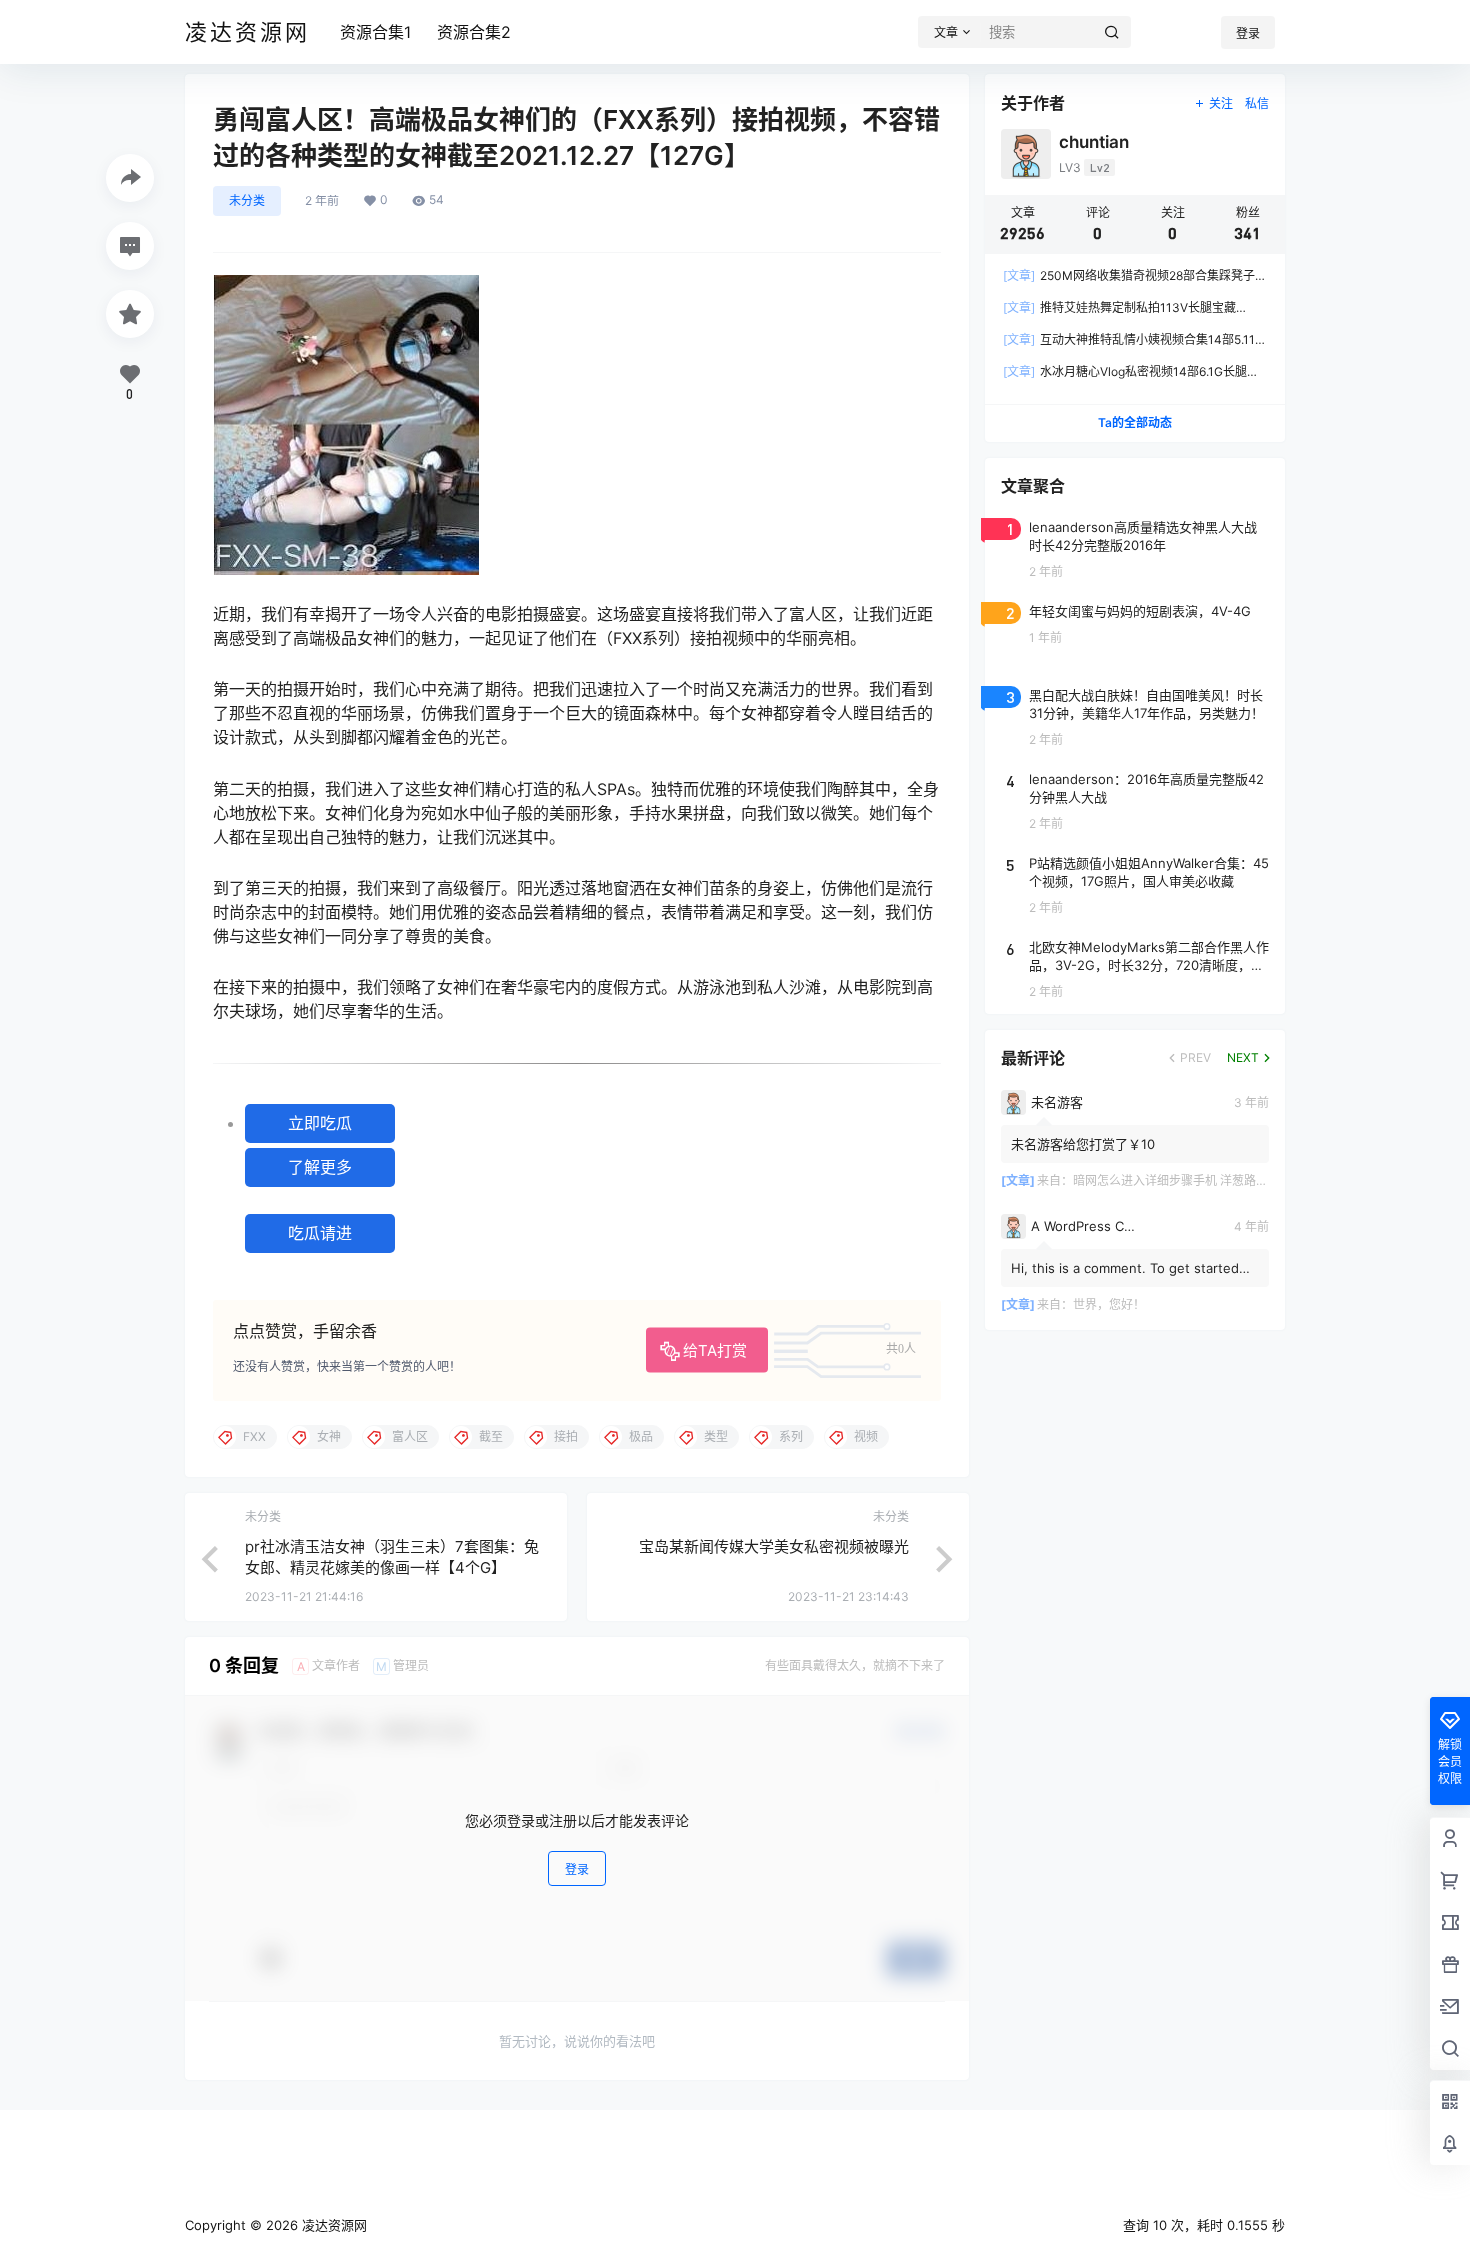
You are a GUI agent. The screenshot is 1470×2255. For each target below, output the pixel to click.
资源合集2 (474, 32)
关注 (1221, 103)
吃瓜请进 (320, 1233)
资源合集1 (375, 32)
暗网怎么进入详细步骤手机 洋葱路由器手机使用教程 (1212, 1180)
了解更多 (320, 1167)
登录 (1248, 33)
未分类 (247, 200)
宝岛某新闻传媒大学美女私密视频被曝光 (774, 1546)
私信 (1257, 103)
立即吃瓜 (320, 1123)
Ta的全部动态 (1135, 422)
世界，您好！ (1109, 1304)
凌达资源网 (332, 2225)
